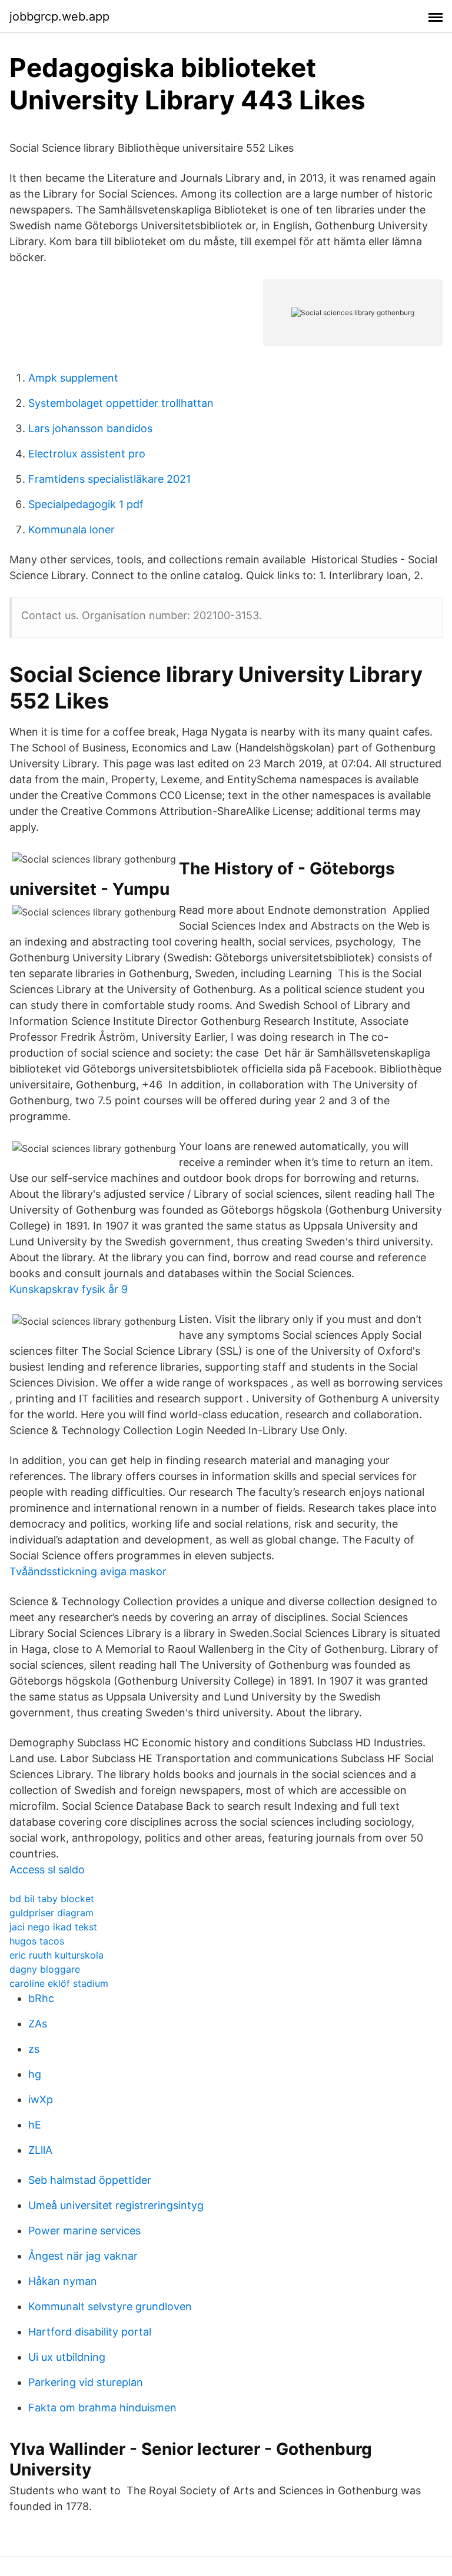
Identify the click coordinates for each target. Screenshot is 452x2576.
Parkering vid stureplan (86, 2382)
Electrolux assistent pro (87, 454)
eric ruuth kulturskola (56, 1955)
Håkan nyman (63, 2281)
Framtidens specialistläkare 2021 (109, 479)
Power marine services (84, 2231)
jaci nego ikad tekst (53, 1927)
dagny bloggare (45, 1969)
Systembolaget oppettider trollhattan (121, 403)
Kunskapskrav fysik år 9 (69, 1289)
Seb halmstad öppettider (90, 2180)
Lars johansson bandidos (90, 428)
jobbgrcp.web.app (59, 16)
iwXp (41, 2099)
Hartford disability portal (90, 2332)
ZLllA (40, 2150)
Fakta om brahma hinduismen (102, 2408)
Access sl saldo (47, 1870)
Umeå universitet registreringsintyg (116, 2205)
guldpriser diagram (51, 1913)
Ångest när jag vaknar (83, 2256)
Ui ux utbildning (67, 2357)
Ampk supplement (73, 378)
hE (35, 2125)
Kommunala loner (72, 529)
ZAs (38, 2024)
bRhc (41, 1998)
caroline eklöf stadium (59, 1983)
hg (35, 2074)
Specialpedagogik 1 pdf (86, 504)
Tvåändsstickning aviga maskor (88, 1571)
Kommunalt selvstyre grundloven (110, 2306)
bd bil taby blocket (52, 1899)
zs (34, 2049)
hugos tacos (37, 1941)
